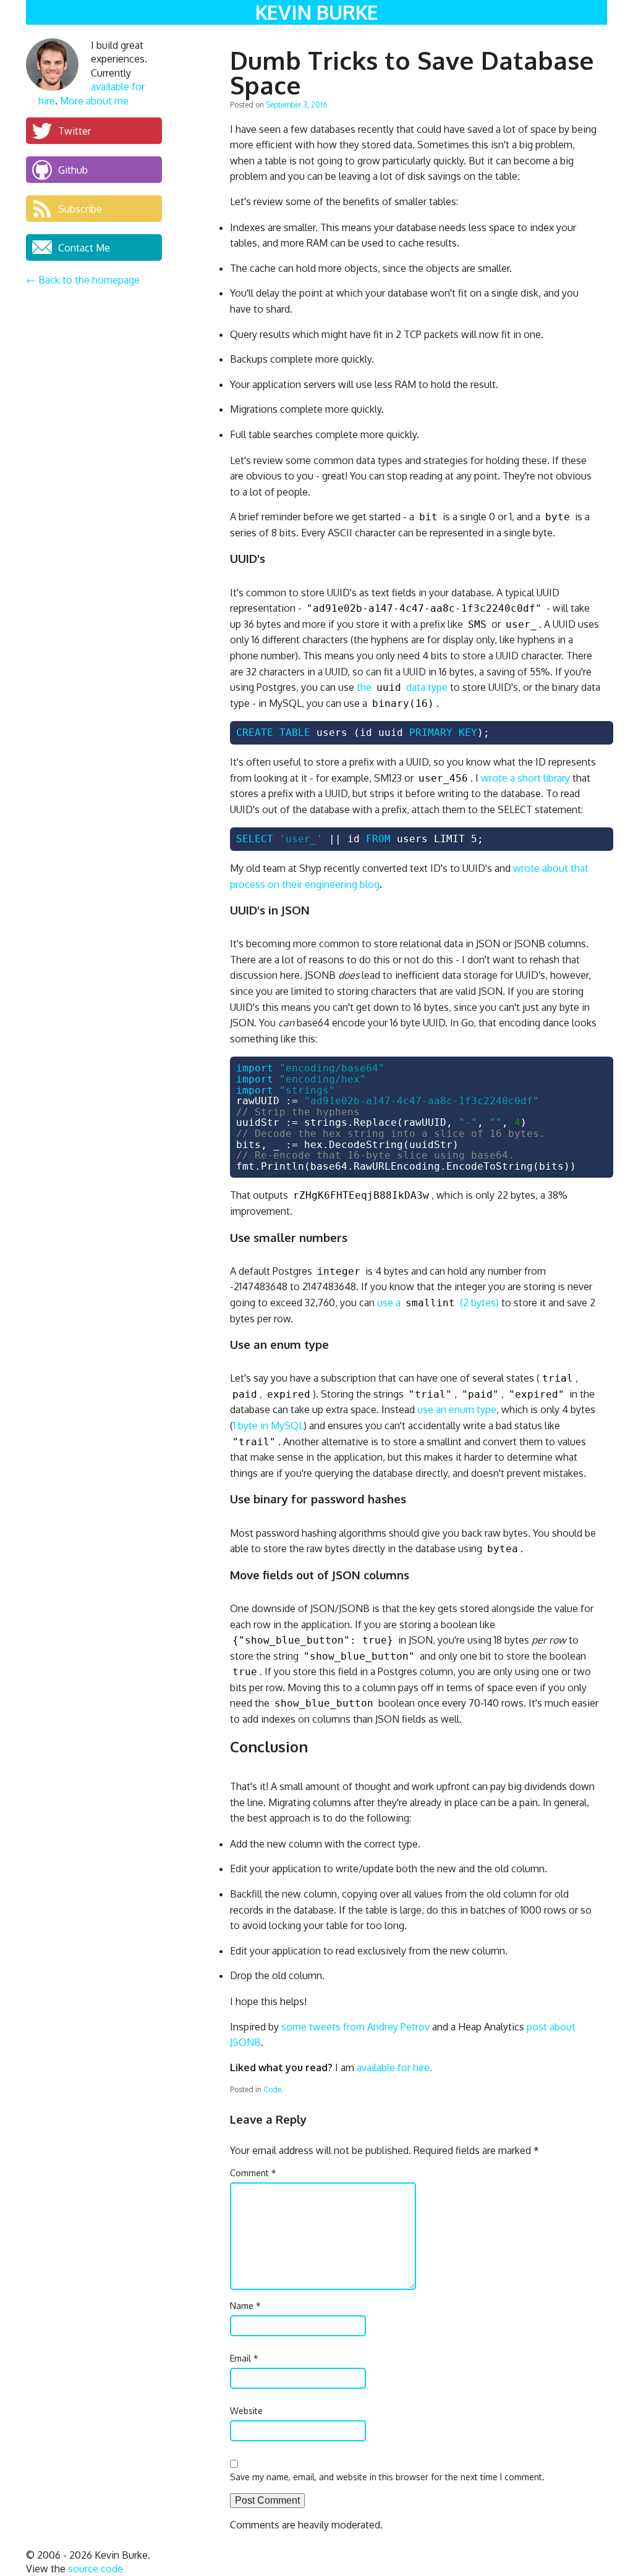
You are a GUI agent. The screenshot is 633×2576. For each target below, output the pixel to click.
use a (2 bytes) (438, 1303)
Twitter (74, 130)
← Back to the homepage (83, 280)
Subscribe (80, 208)
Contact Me (84, 247)
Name (245, 2306)
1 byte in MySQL (268, 1425)
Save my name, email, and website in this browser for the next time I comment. (387, 2477)
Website (246, 2411)
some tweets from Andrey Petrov (355, 2027)
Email (244, 2358)
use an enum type (457, 1409)
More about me (94, 101)
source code (96, 2569)
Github (73, 169)
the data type (402, 687)
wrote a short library (525, 778)
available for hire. (394, 2067)
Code (272, 2089)
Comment (253, 2173)
